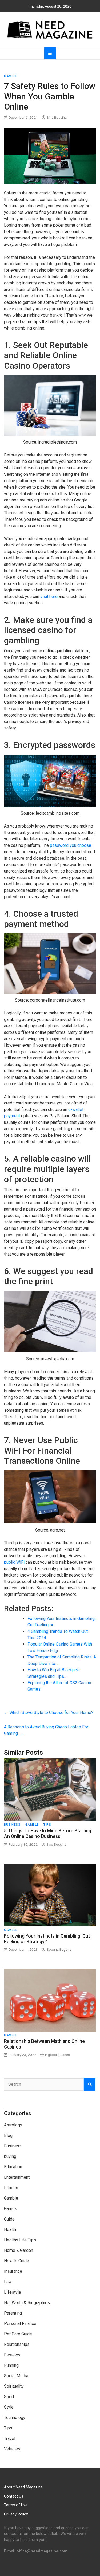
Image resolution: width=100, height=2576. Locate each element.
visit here (49, 596)
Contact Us (14, 2496)
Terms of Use (16, 2505)
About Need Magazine (23, 2487)
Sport (9, 2397)
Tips (47, 1825)
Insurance (13, 2271)
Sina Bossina (57, 117)
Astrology (13, 2125)
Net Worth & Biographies (27, 2303)
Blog (8, 2135)
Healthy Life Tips (20, 2240)
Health (10, 2229)
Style (9, 2407)
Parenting (13, 2313)
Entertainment (17, 2177)
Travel (10, 2438)
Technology (15, 2418)
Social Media (16, 2376)
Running (11, 2365)
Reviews (12, 2355)
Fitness (11, 2188)
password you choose (71, 845)
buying (10, 2156)
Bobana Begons (59, 1949)
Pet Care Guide (18, 2334)
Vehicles (12, 2449)
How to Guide (17, 2261)
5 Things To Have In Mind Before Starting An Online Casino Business (48, 1834)
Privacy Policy (16, 2514)
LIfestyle (13, 2292)
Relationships (17, 2344)
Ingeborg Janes (57, 2055)
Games (11, 2209)
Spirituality (14, 2386)
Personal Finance (20, 2324)
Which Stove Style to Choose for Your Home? (49, 1712)
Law (8, 2282)
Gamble (11, 76)
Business (12, 1825)
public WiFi (14, 1562)
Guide (9, 2219)
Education (13, 2167)
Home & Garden (19, 2250)
